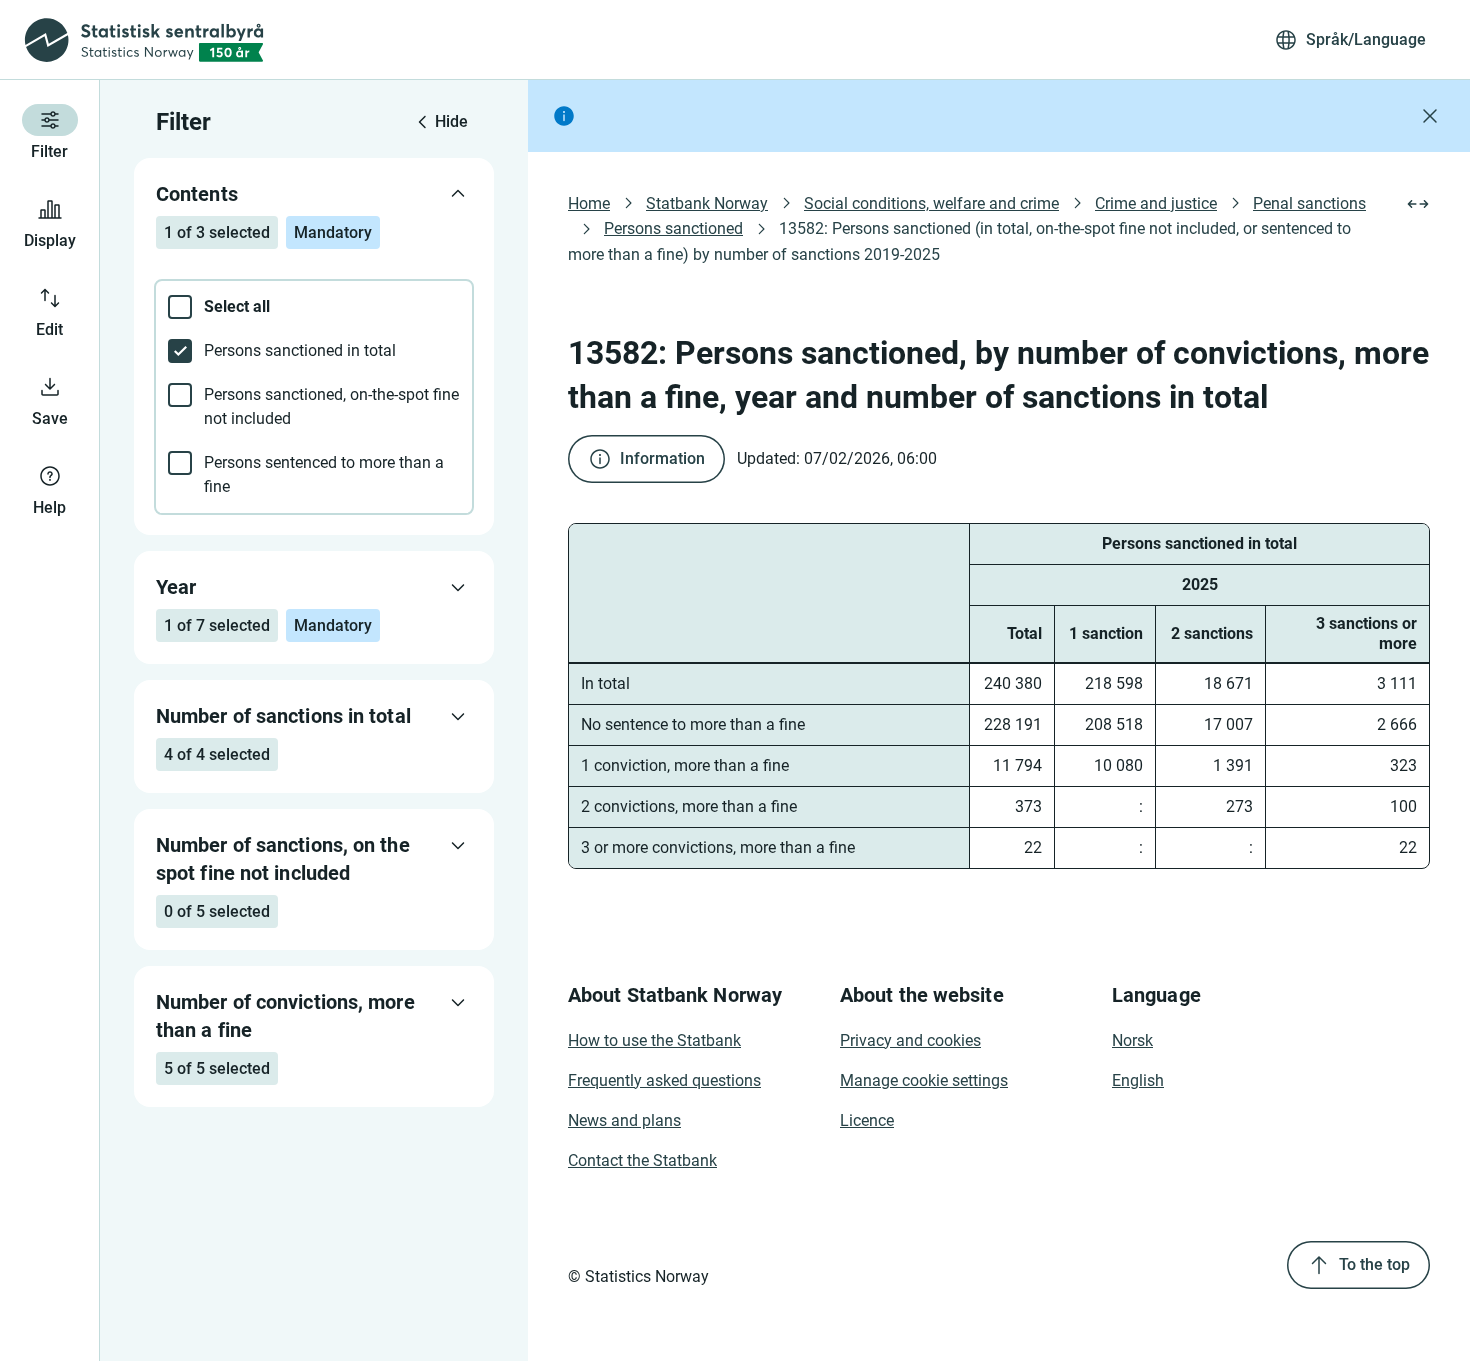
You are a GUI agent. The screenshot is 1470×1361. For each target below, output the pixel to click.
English (1138, 1080)
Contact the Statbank (642, 1160)
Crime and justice (1156, 203)
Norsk (1132, 1040)
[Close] (1430, 116)
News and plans (624, 1120)
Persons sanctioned (673, 228)
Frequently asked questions (664, 1080)
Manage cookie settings (924, 1080)
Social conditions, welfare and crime (931, 203)
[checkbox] (314, 307)
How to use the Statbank (654, 1040)
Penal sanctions (1309, 203)
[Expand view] (1418, 204)
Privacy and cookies (910, 1040)
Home (589, 203)
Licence (867, 1120)
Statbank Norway (707, 203)
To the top (1374, 1264)
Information (662, 458)
